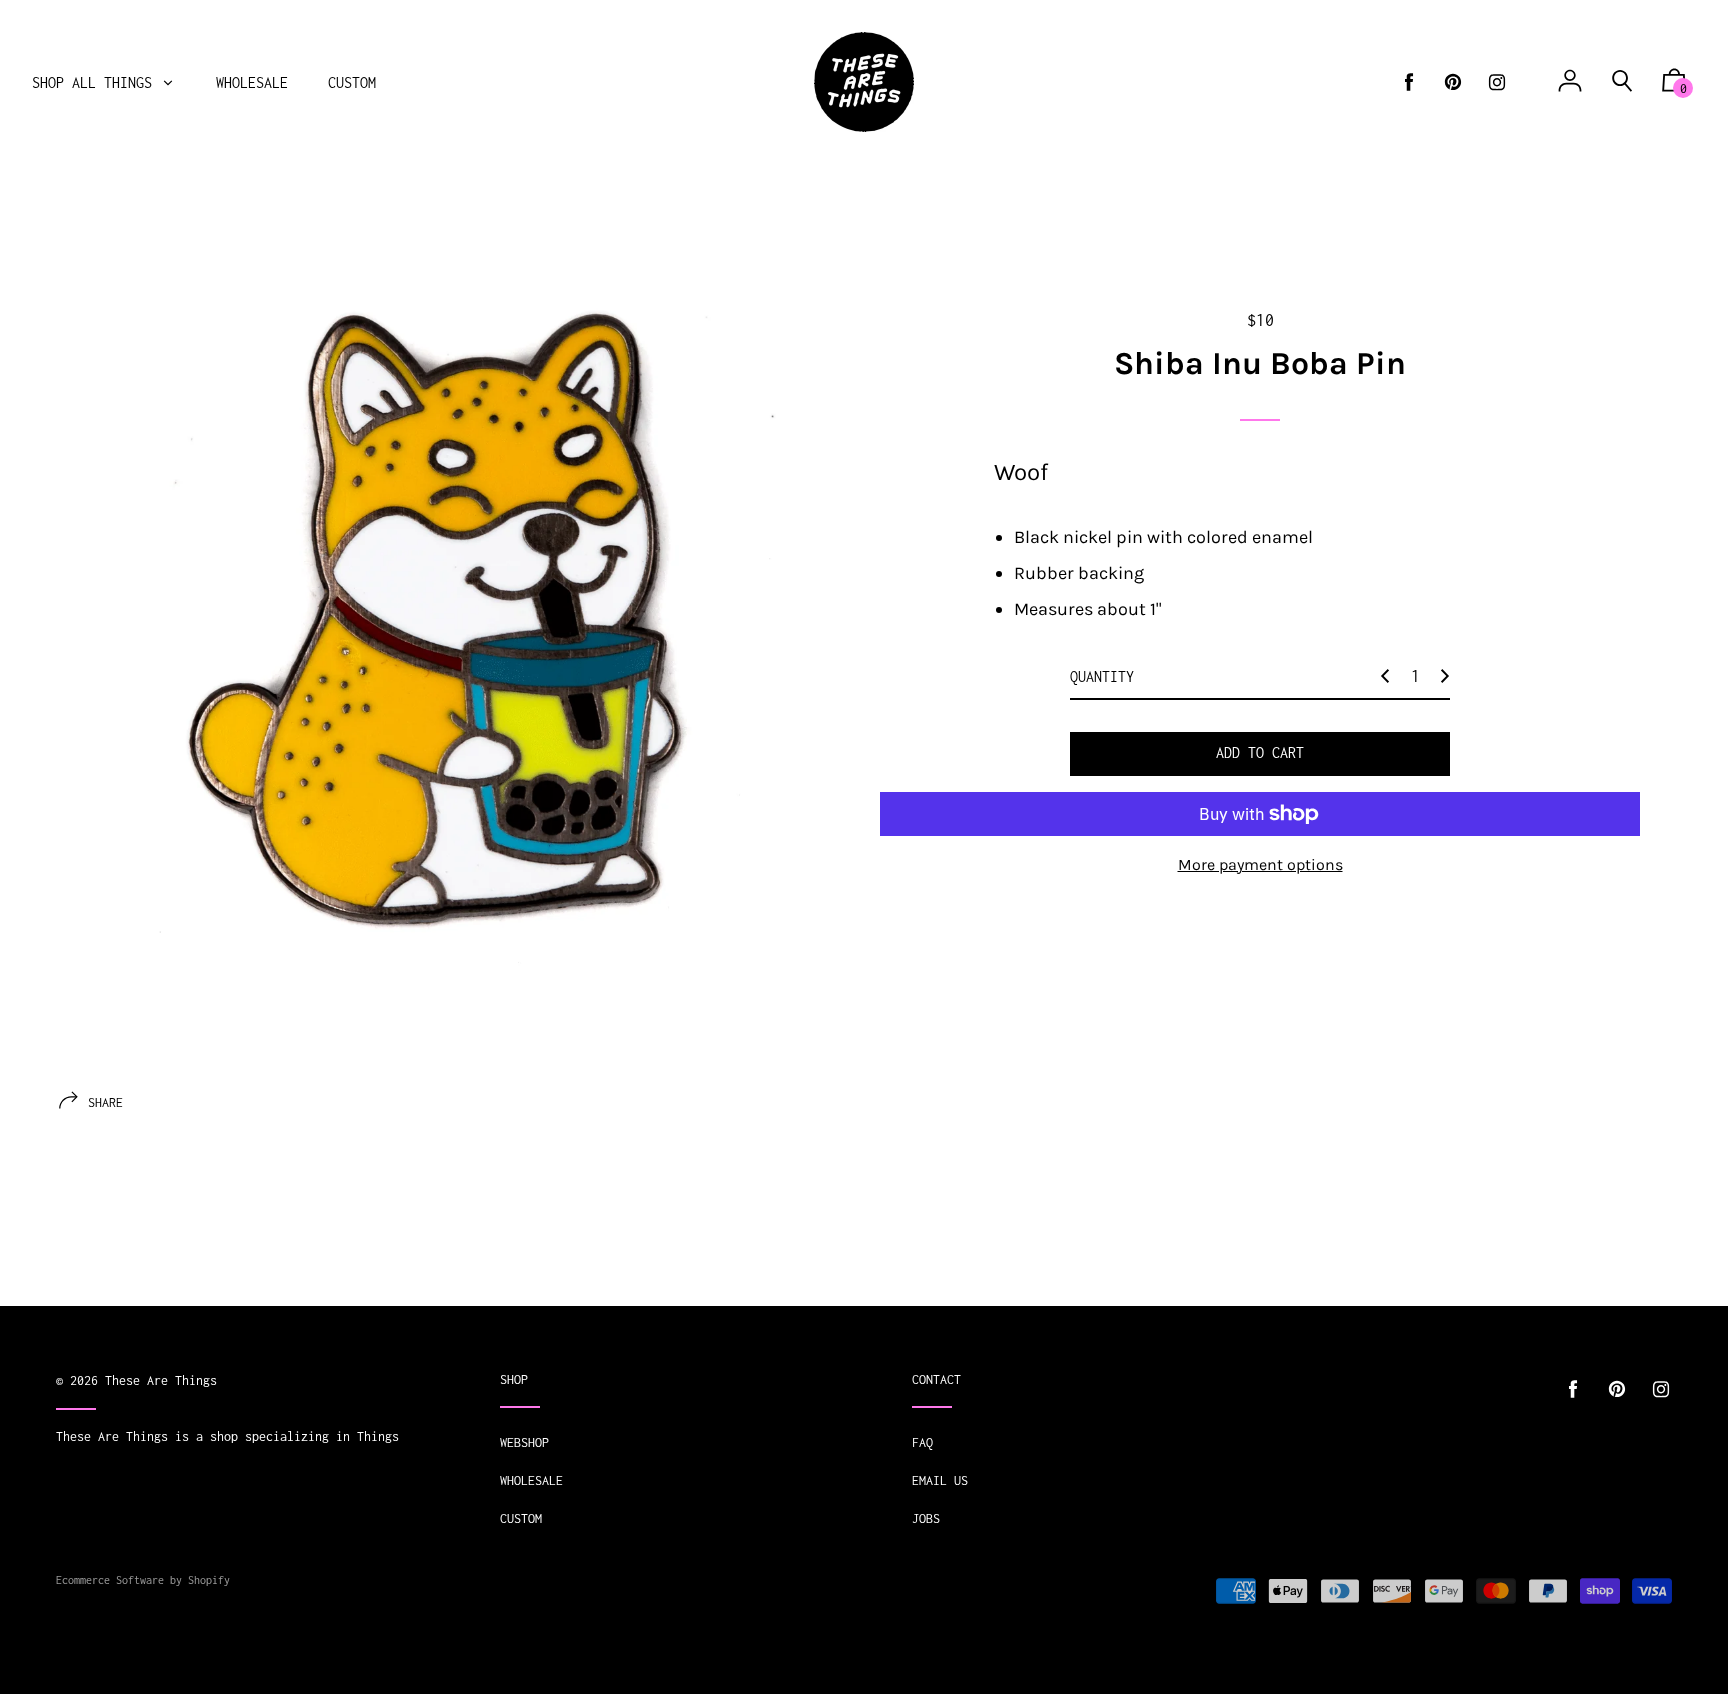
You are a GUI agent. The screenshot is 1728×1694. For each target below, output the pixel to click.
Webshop (524, 1442)
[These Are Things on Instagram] (1497, 82)
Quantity (1102, 676)
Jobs (926, 1518)
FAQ (922, 1442)
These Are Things (161, 1380)
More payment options (1260, 864)
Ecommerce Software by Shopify (143, 1580)
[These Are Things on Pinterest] (1453, 82)
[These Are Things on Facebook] (1409, 82)
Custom (521, 1518)
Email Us (940, 1480)
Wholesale (531, 1480)
